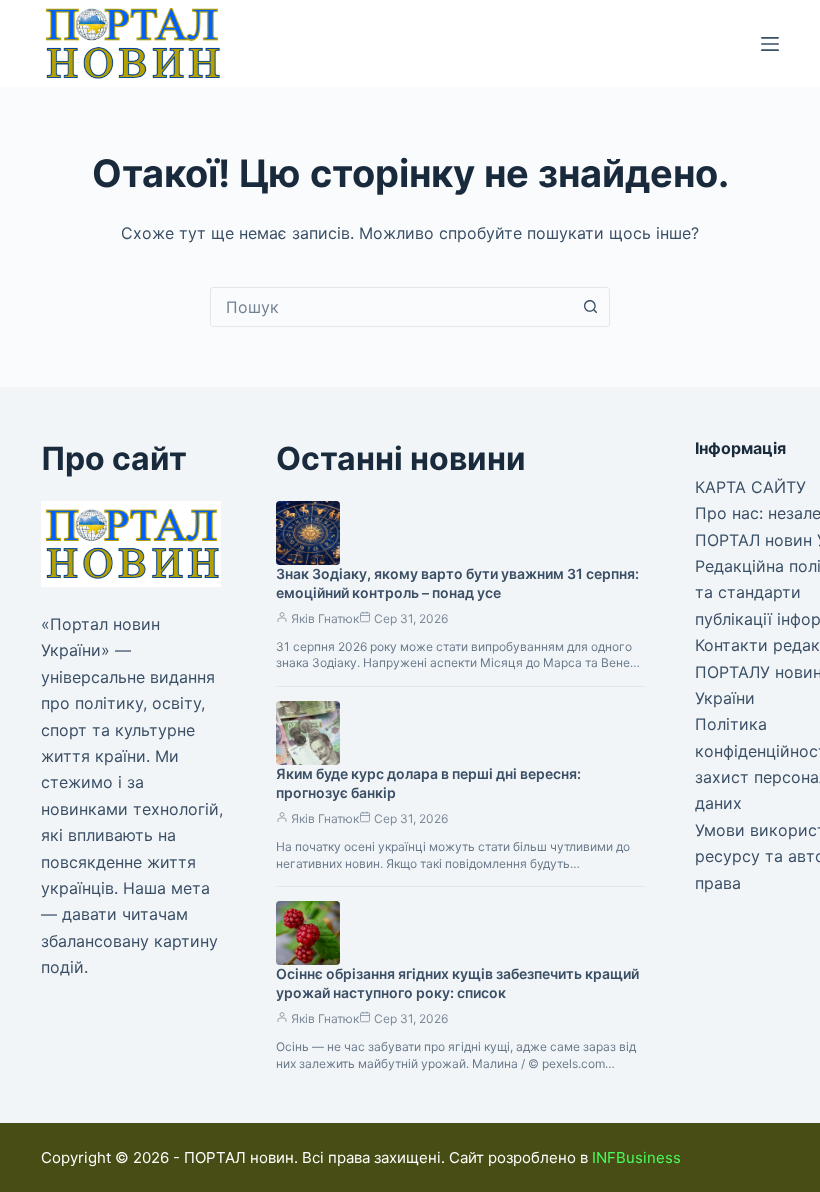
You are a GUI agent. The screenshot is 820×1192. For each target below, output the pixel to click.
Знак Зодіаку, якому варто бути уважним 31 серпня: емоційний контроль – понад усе (457, 583)
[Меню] (770, 44)
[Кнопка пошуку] (590, 307)
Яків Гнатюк (325, 618)
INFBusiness (636, 1157)
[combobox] (391, 307)
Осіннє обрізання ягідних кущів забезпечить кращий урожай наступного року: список (457, 983)
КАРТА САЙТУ (750, 487)
